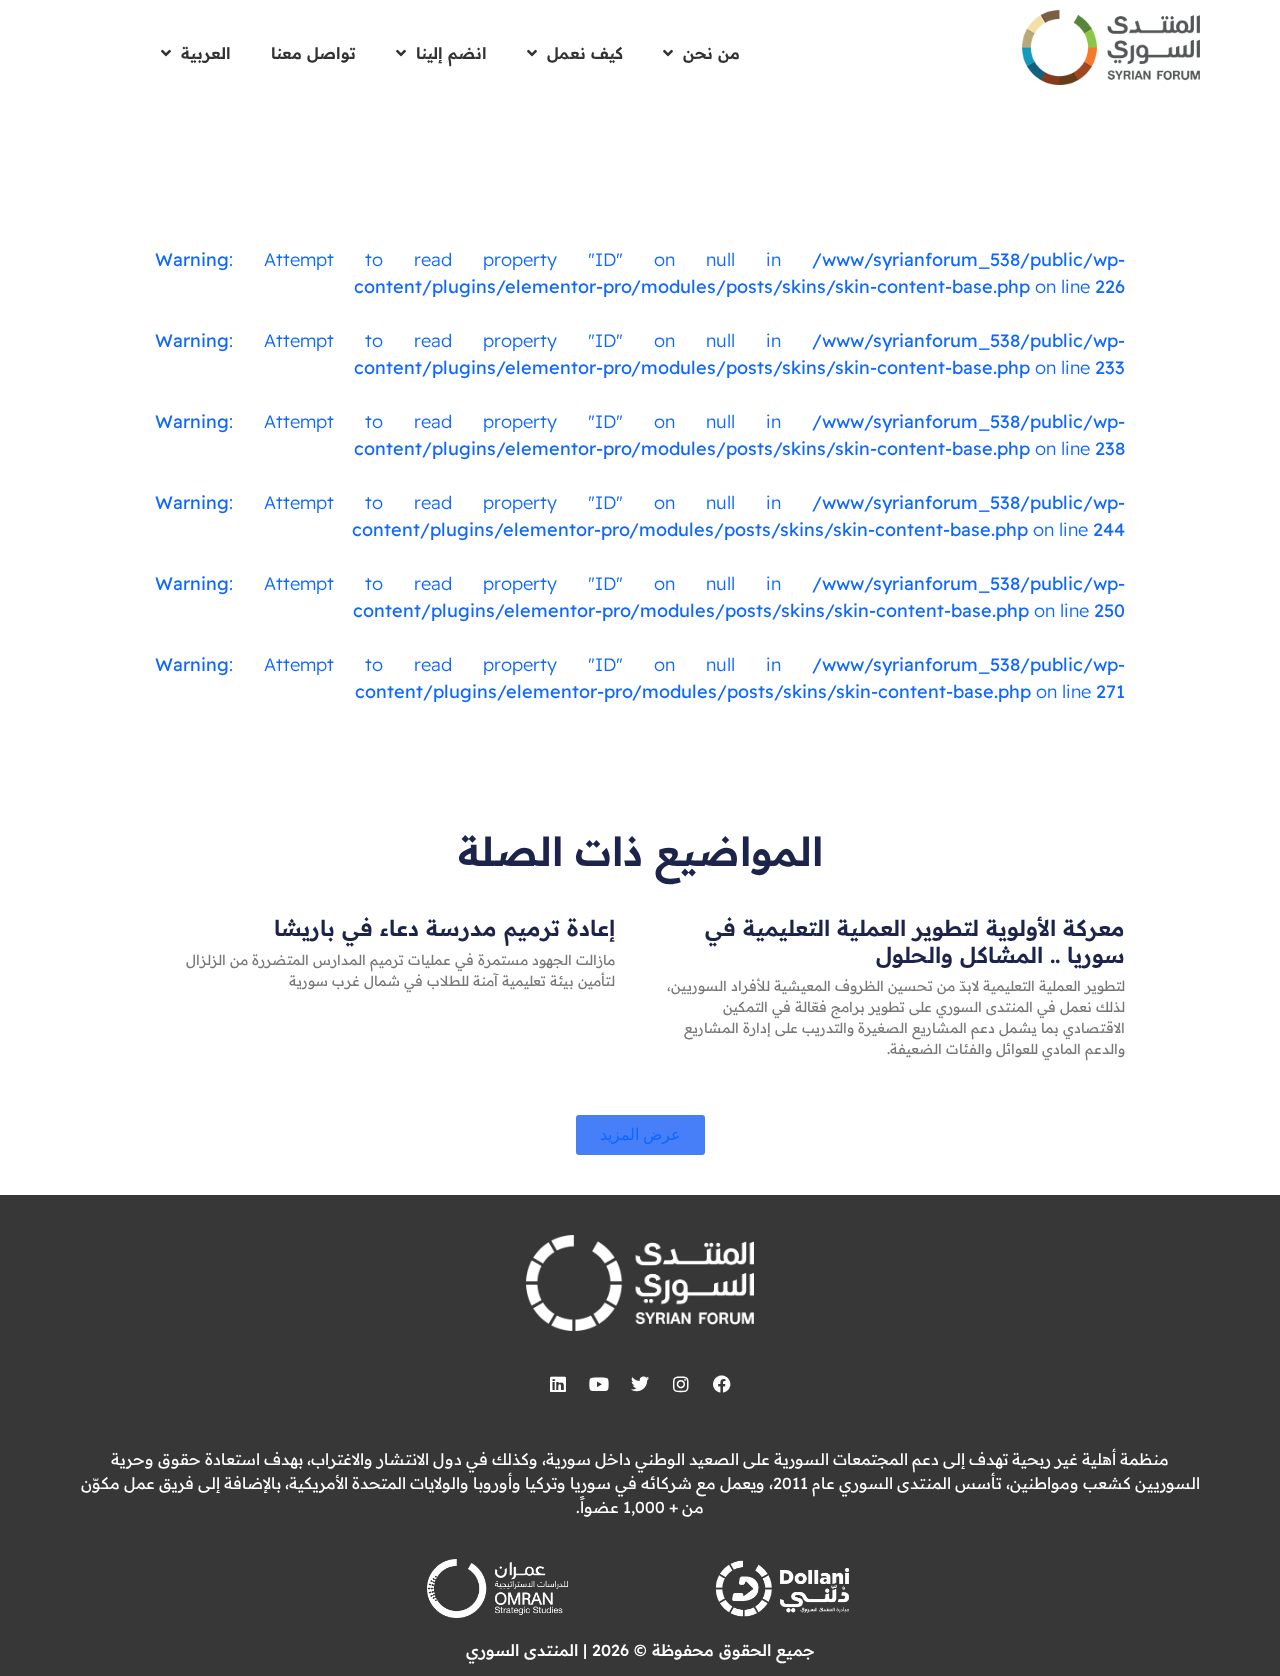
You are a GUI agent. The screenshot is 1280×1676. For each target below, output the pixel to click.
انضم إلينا (451, 53)
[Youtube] (599, 1384)
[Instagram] (681, 1384)
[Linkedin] (558, 1384)
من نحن (711, 53)
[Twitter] (640, 1384)
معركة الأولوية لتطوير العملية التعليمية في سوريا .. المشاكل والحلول (915, 941)
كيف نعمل (585, 53)
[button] (640, 1135)
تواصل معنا (313, 53)
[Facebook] (722, 1384)
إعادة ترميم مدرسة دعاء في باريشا (444, 928)
